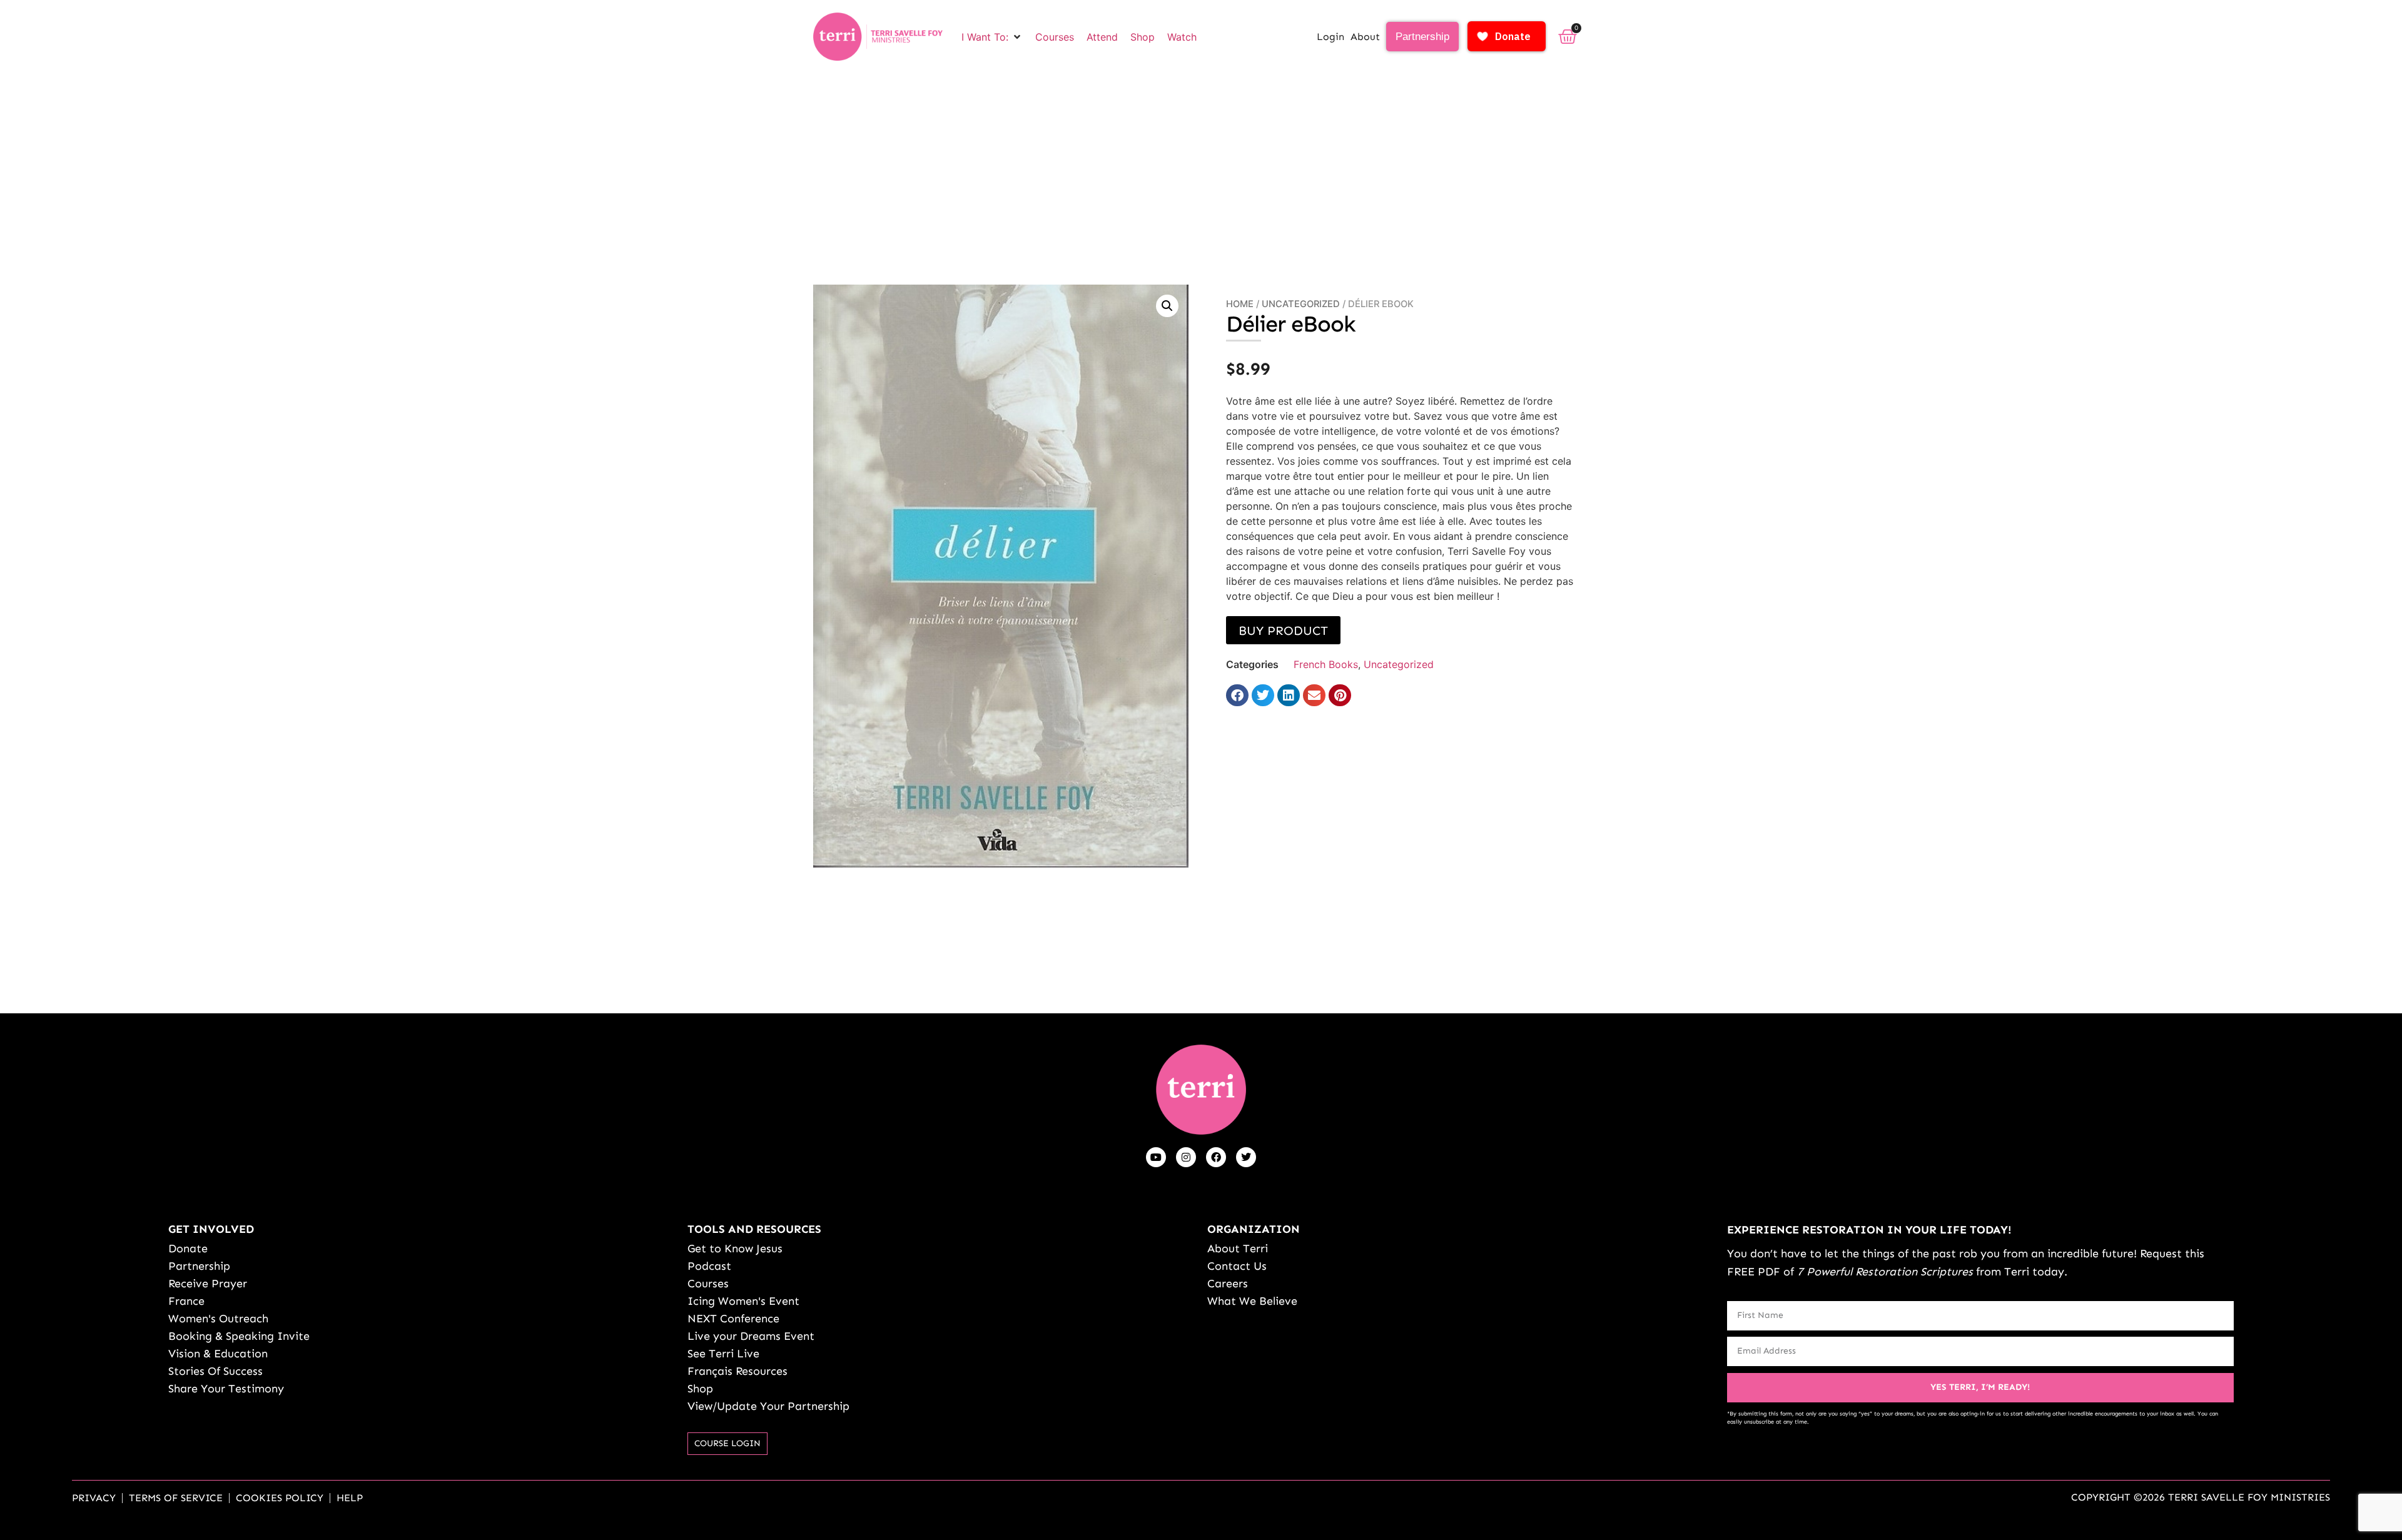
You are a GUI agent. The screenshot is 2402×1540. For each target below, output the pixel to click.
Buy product (1283, 631)
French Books (1326, 664)
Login (1330, 37)
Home (1240, 304)
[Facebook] (1216, 1157)
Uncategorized (1301, 304)
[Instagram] (1186, 1157)
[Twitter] (1246, 1157)
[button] (992, 37)
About (1365, 37)
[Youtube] (1156, 1157)
